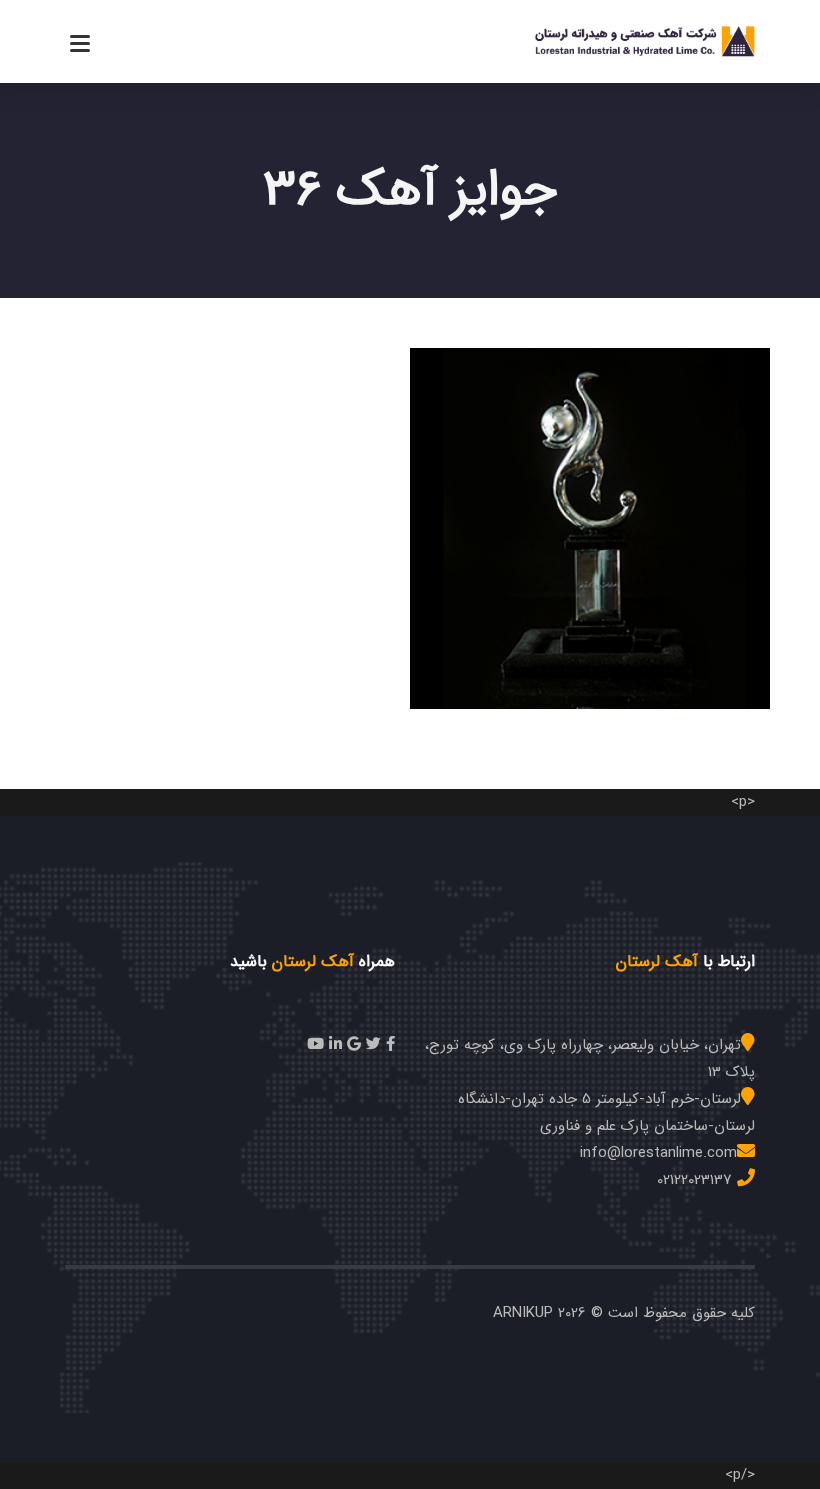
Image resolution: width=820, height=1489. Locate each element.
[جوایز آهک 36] (592, 508)
